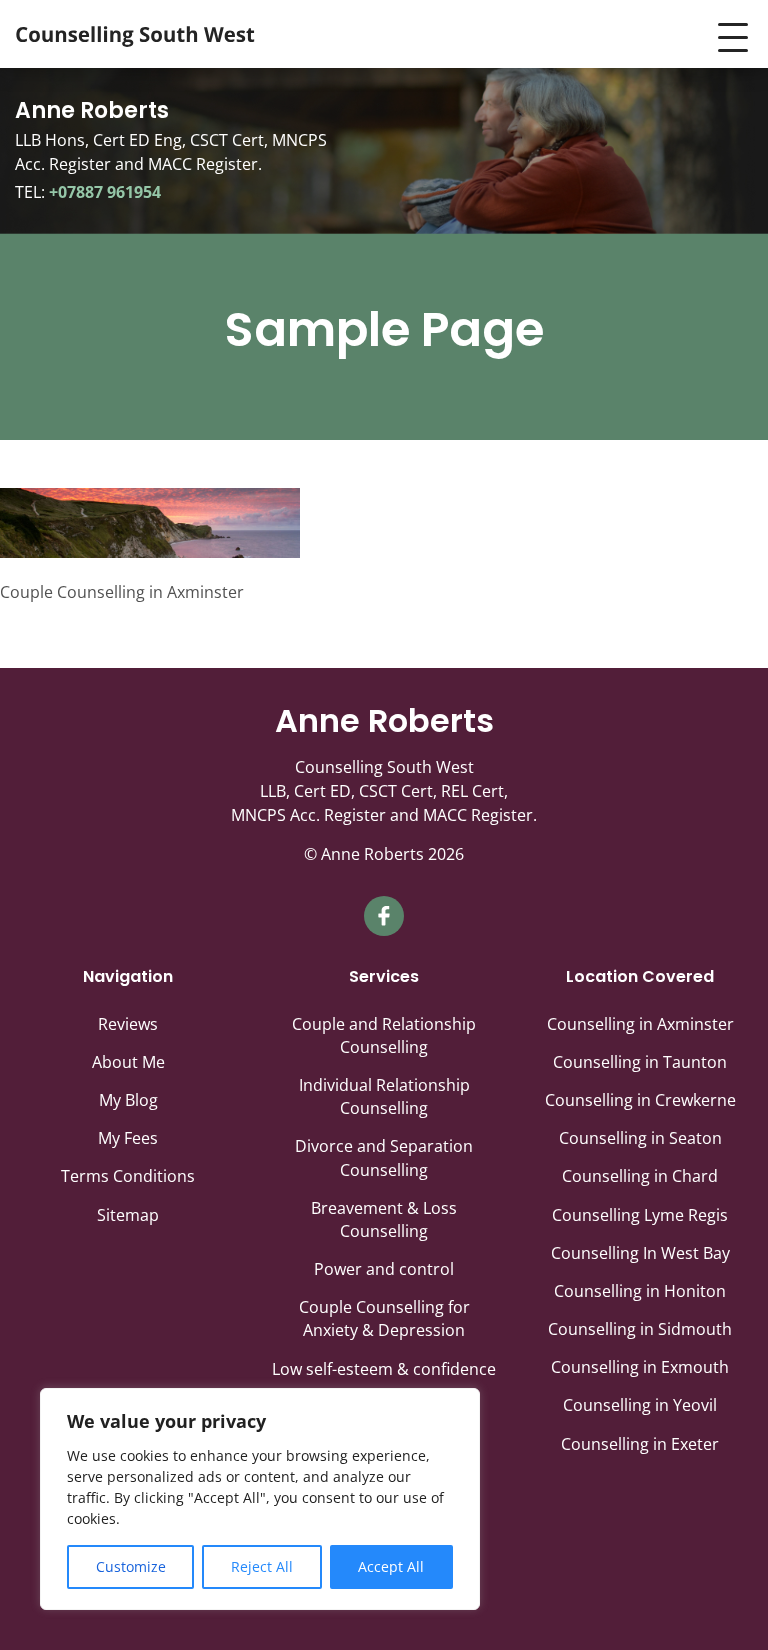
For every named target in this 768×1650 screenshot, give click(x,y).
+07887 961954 (103, 192)
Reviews (128, 1024)
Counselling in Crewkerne (640, 1100)
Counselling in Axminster (640, 1024)
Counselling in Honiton (640, 1291)
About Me (128, 1062)
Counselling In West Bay (640, 1253)
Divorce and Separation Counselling (384, 1157)
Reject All (262, 1566)
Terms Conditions (128, 1176)
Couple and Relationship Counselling (384, 1035)
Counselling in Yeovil (640, 1405)
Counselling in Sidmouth (640, 1329)
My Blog (128, 1100)
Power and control (384, 1269)
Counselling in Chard (640, 1176)
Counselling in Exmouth (640, 1367)
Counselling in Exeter (640, 1444)
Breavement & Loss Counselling (384, 1219)
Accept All (391, 1566)
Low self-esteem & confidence (384, 1369)
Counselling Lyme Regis (640, 1215)
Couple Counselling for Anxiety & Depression (384, 1318)
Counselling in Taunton (640, 1062)
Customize (131, 1566)
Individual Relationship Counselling (384, 1096)
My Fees (128, 1138)
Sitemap (128, 1215)
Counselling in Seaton (640, 1138)
